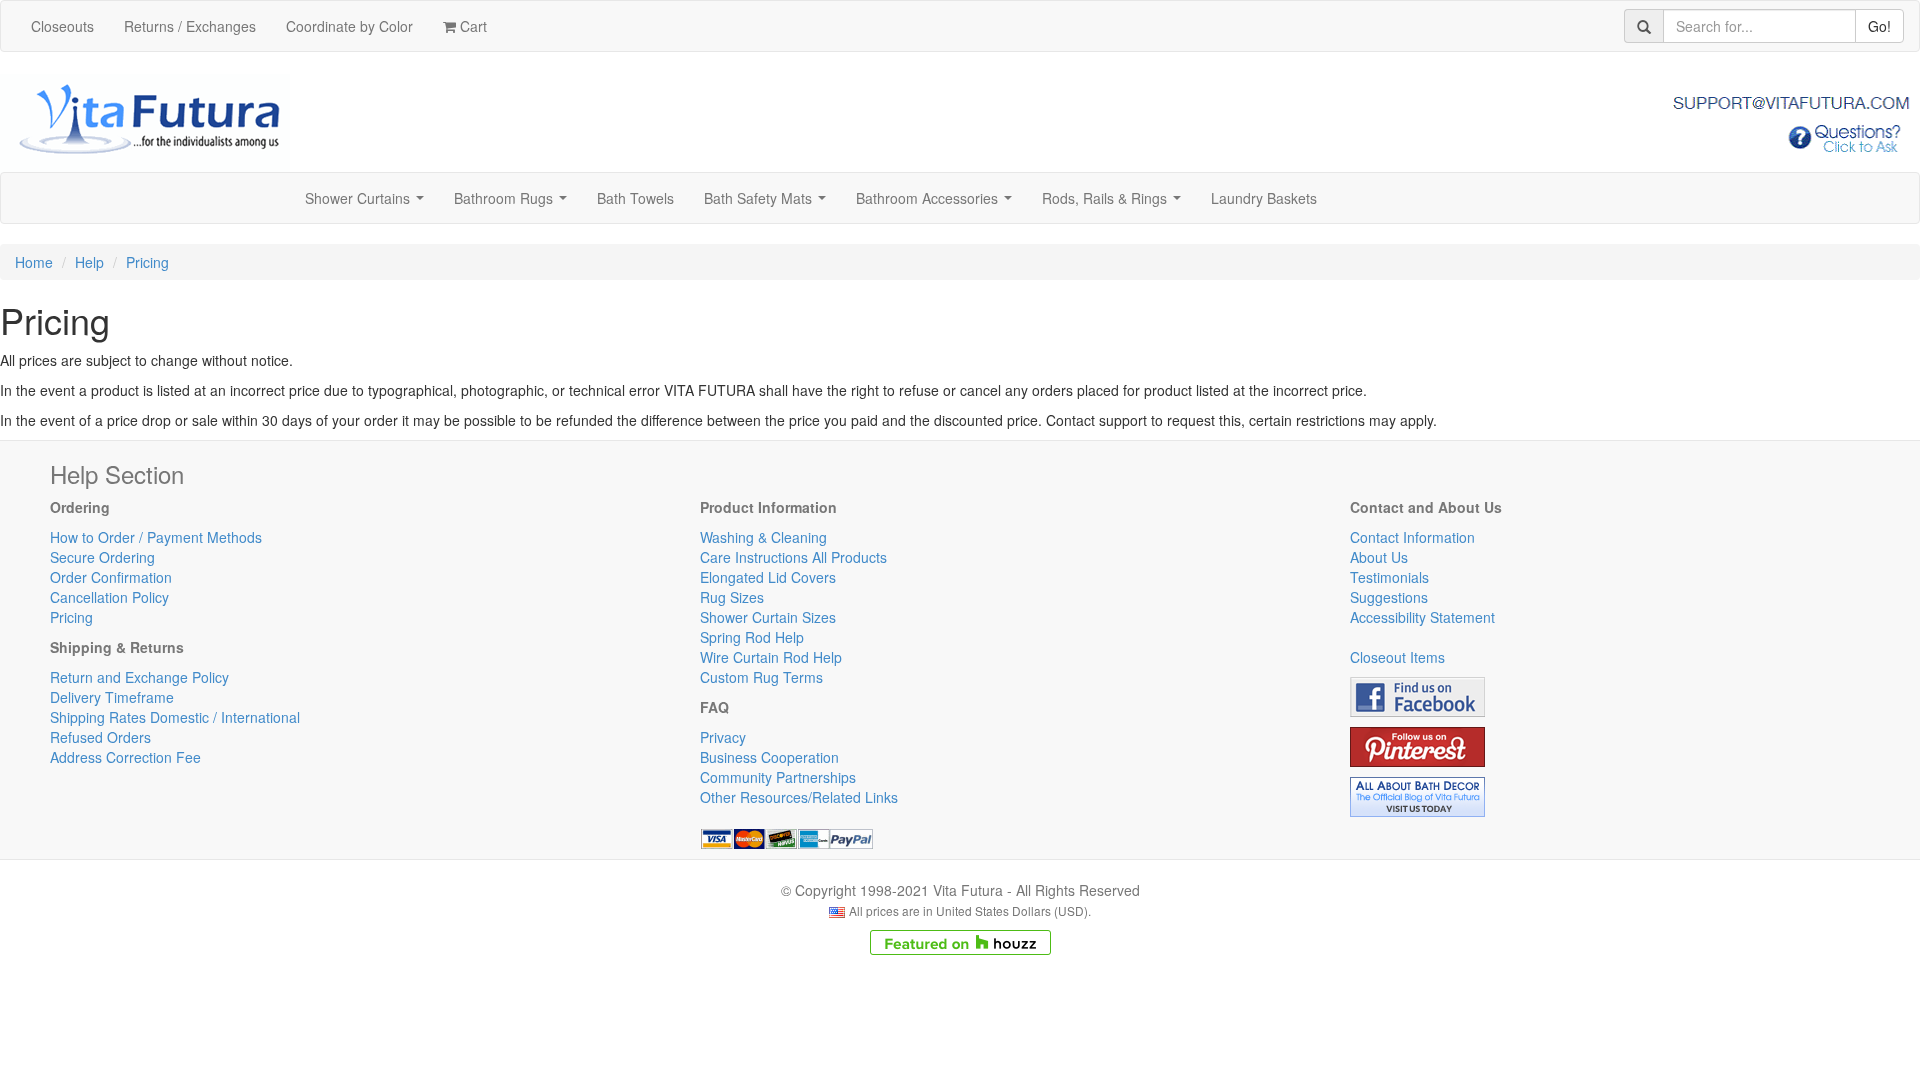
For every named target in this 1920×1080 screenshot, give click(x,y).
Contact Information (1412, 537)
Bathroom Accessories (938, 204)
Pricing (147, 262)
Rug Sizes (732, 597)
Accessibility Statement (1422, 617)
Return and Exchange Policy (139, 677)
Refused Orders (100, 737)
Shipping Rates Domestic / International (175, 717)
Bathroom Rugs (514, 204)
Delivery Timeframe (112, 697)
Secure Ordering (102, 557)
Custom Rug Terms (761, 677)
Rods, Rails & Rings (1115, 204)
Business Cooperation (769, 757)
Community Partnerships (778, 777)
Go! (1879, 26)
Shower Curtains (368, 204)
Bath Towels (635, 198)
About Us (1379, 557)
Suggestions (1389, 597)
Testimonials (1389, 577)
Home (34, 262)
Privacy (723, 737)
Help (89, 262)
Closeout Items (1397, 657)
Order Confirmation (111, 577)
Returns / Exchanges (190, 26)
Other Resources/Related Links (799, 797)
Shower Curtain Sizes (768, 617)
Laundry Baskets (1264, 198)
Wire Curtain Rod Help (771, 657)
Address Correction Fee (125, 757)
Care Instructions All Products (793, 557)
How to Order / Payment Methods (156, 537)
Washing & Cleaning (763, 537)
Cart (471, 26)
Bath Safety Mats (769, 204)
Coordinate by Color (349, 26)
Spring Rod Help (752, 637)
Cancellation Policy (109, 597)
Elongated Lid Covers (768, 577)
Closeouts (62, 26)
